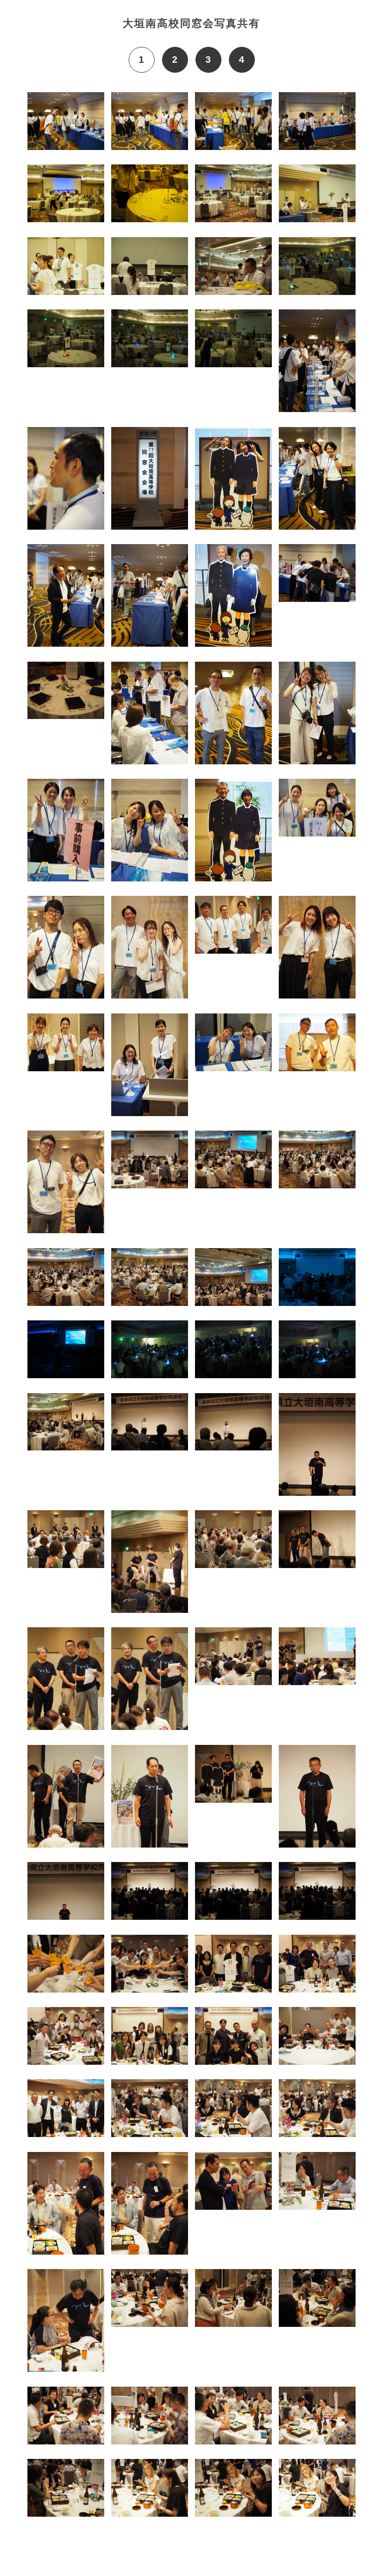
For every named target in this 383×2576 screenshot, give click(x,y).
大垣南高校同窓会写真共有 (192, 23)
